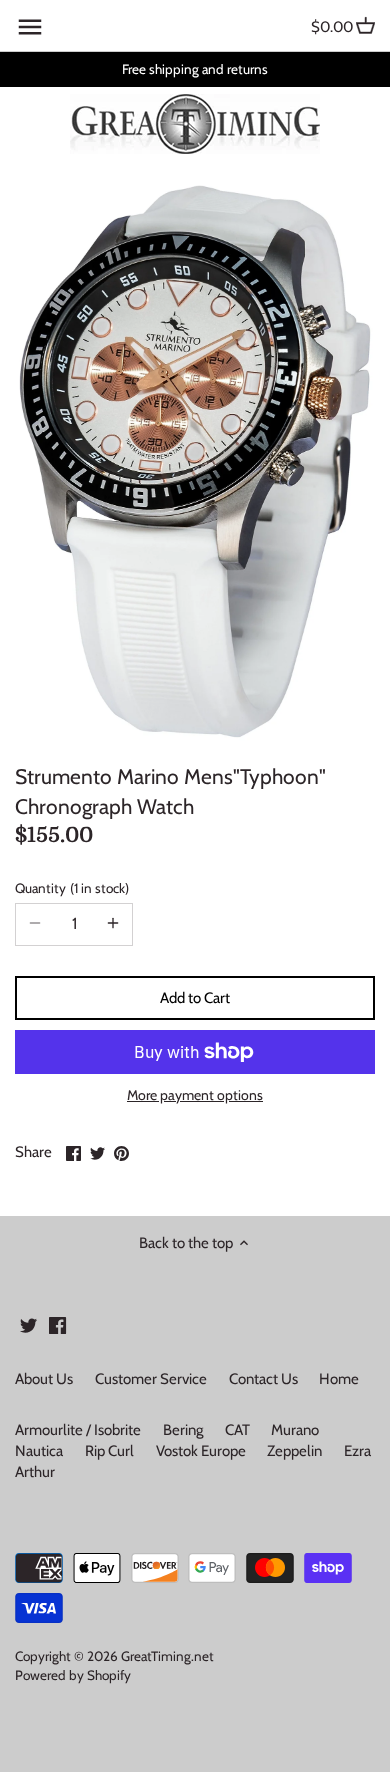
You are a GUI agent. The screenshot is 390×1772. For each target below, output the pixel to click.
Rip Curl (109, 1451)
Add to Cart (195, 998)
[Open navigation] (30, 27)
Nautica (39, 1451)
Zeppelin (294, 1451)
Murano (295, 1430)
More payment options (195, 1095)
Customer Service (151, 1379)
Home (339, 1379)
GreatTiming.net (167, 1656)
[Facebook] (57, 1324)
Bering (183, 1430)
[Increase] (113, 924)
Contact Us (263, 1379)
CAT (237, 1430)
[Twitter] (28, 1324)
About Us (44, 1379)
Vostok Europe (201, 1451)
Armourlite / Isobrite (78, 1430)
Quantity (70, 888)
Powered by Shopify (73, 1675)
